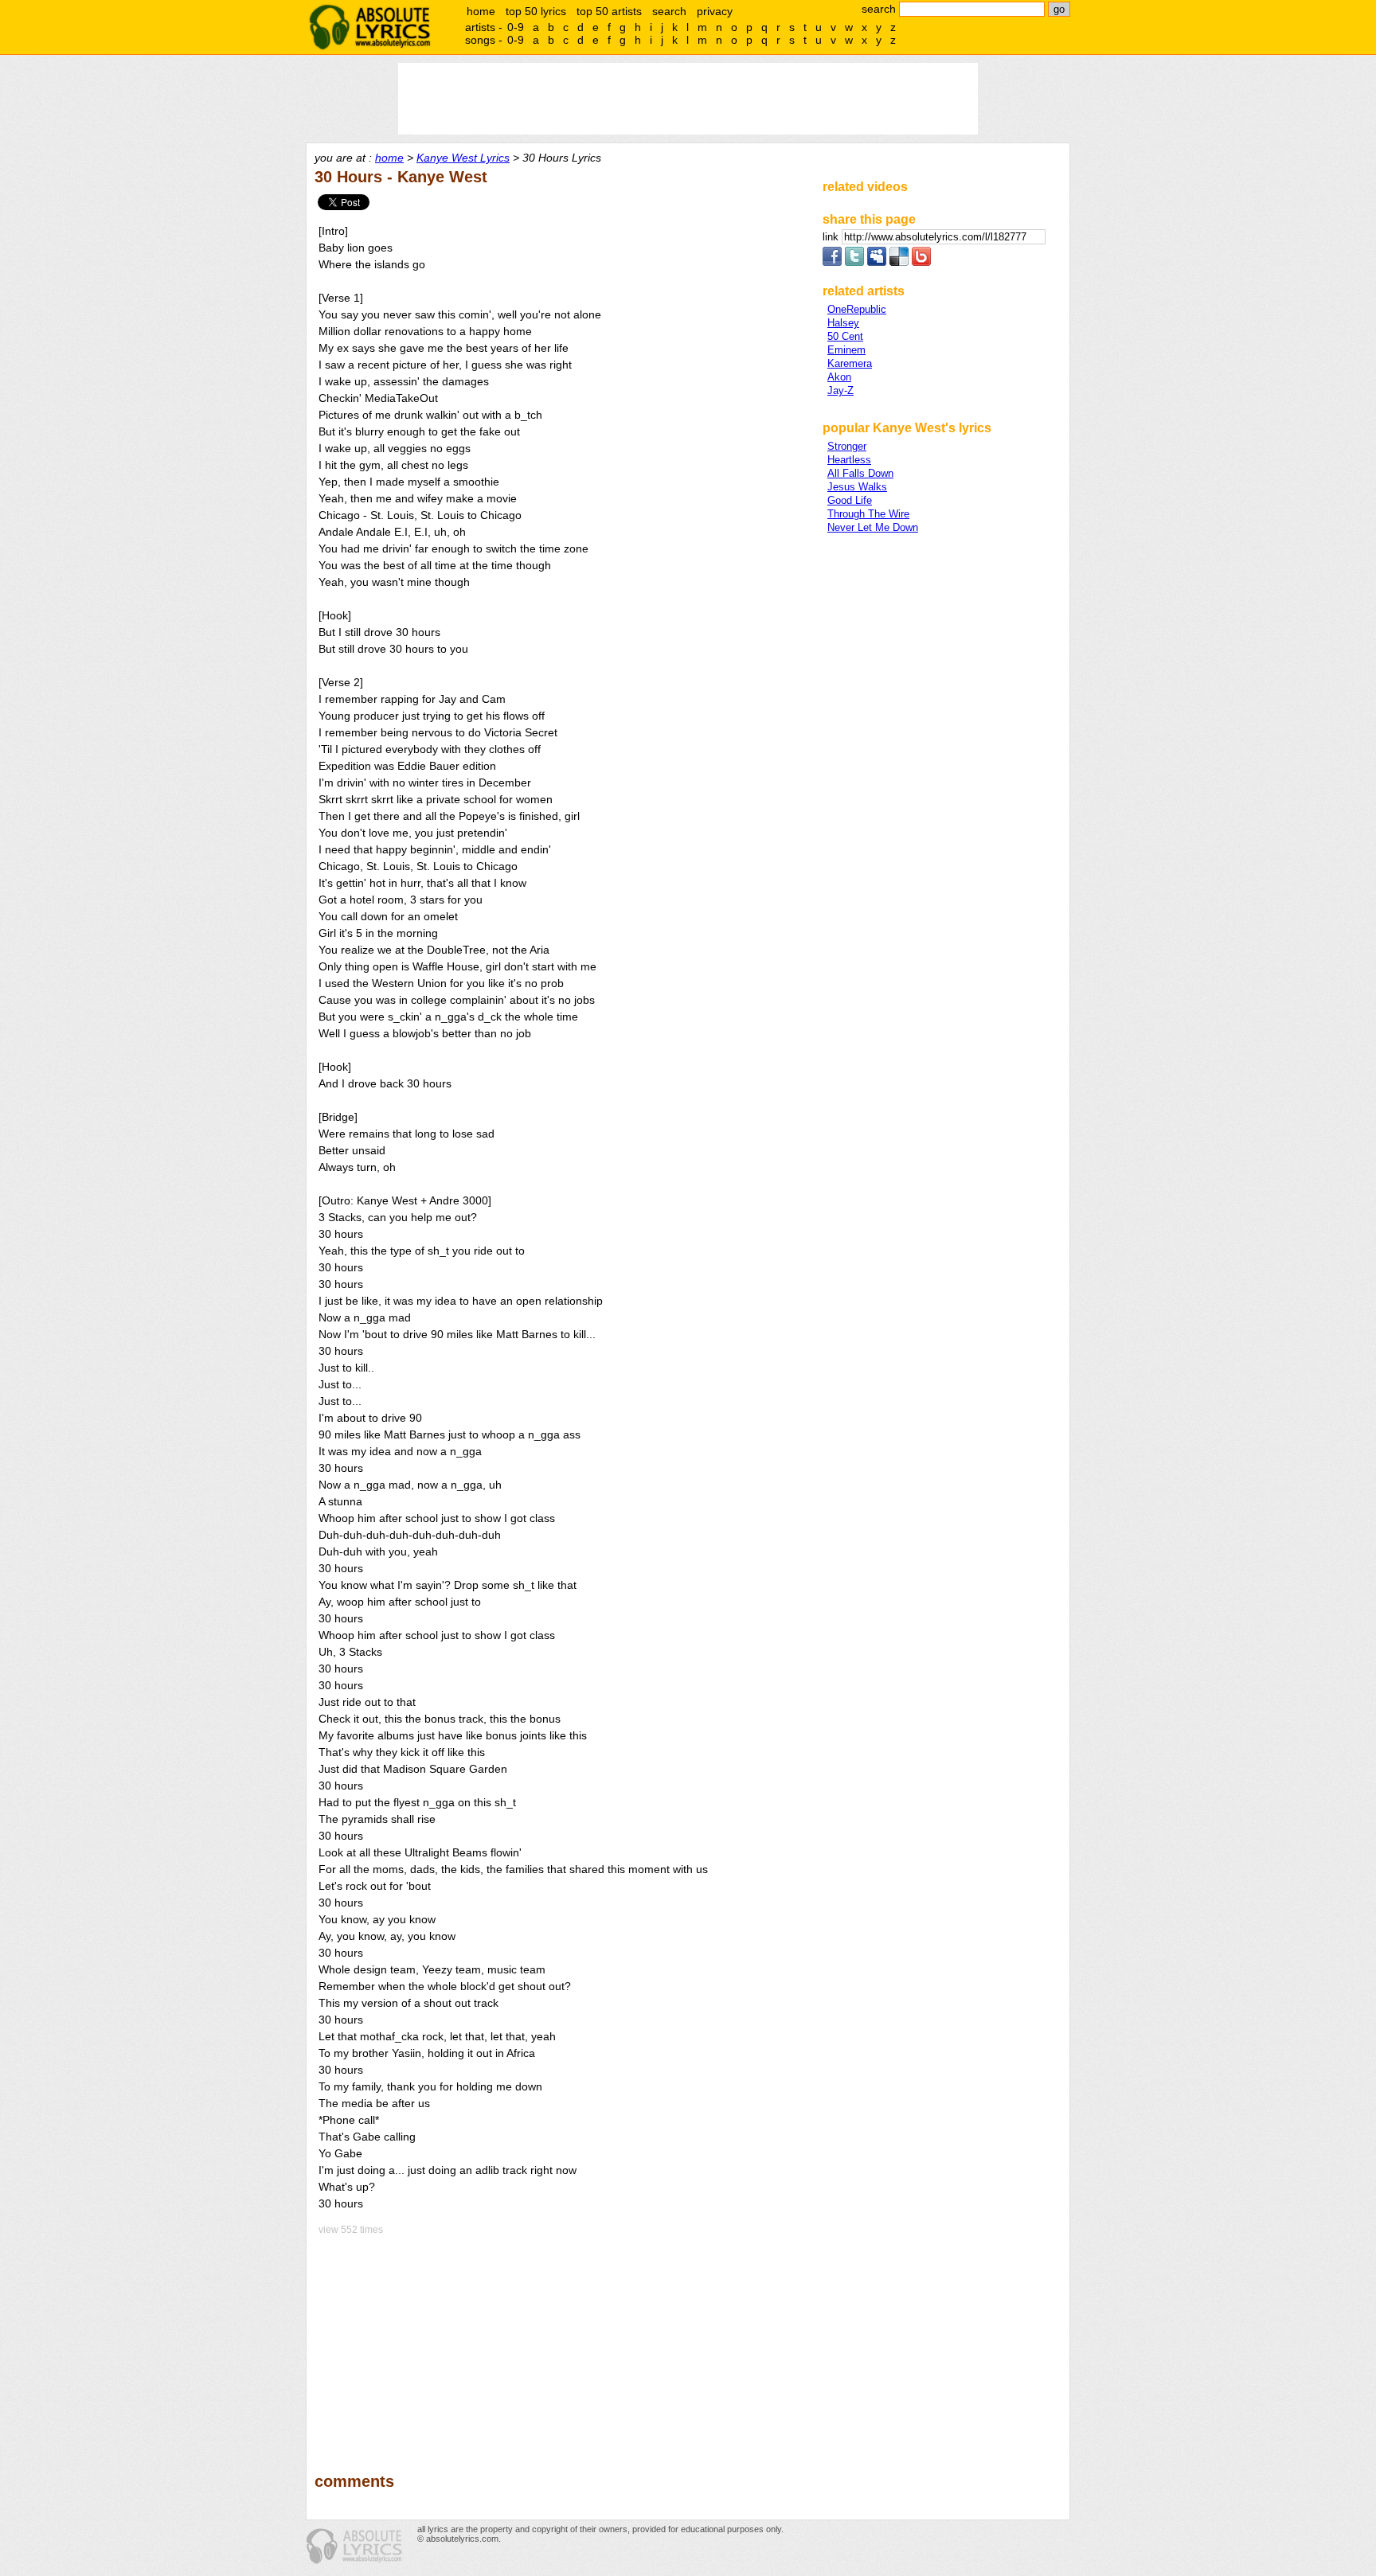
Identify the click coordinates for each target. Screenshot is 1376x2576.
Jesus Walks (857, 487)
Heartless (849, 460)
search (669, 11)
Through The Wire (868, 514)
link (832, 237)
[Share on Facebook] (832, 262)
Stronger (847, 446)
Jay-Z (840, 390)
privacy (715, 11)
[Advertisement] (561, 2343)
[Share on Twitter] (854, 262)
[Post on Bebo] (921, 262)
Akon (839, 377)
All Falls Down (860, 473)
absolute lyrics (369, 27)
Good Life (850, 500)
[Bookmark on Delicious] (899, 262)
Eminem (846, 350)
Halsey (843, 323)
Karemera (850, 363)
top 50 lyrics (536, 11)
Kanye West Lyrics (463, 158)
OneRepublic (857, 309)
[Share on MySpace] (877, 262)
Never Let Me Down (873, 527)
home (481, 11)
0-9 (516, 27)
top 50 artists (609, 11)
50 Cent (845, 336)
